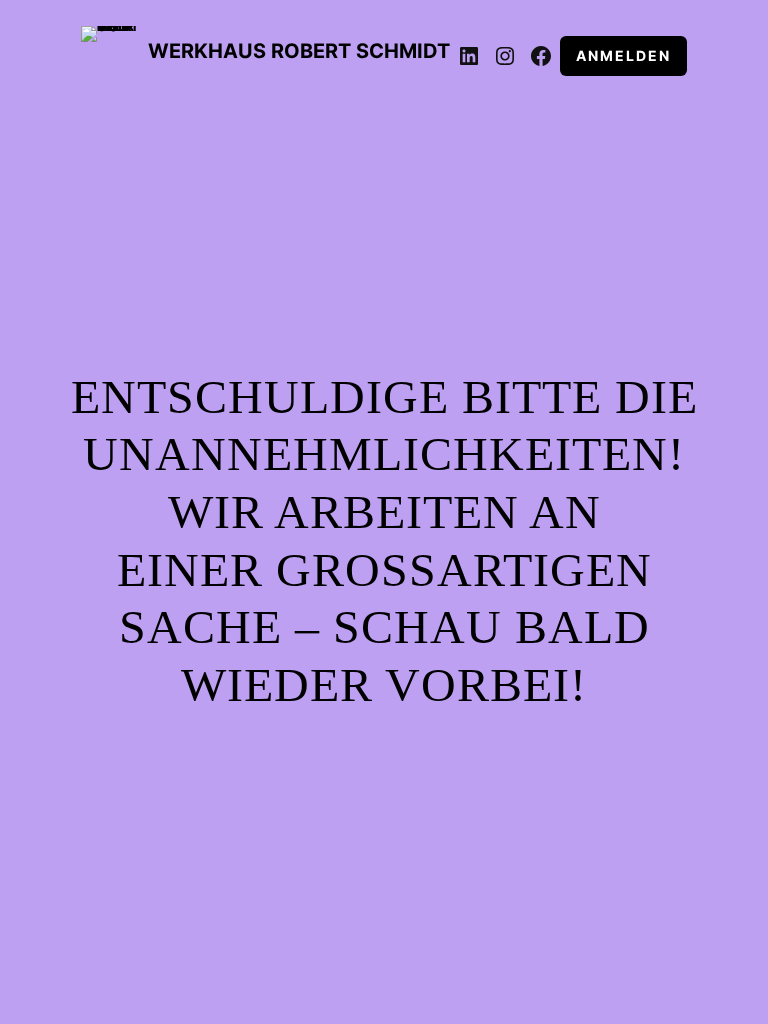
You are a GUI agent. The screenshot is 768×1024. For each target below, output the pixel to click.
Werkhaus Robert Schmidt (299, 51)
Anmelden (623, 55)
